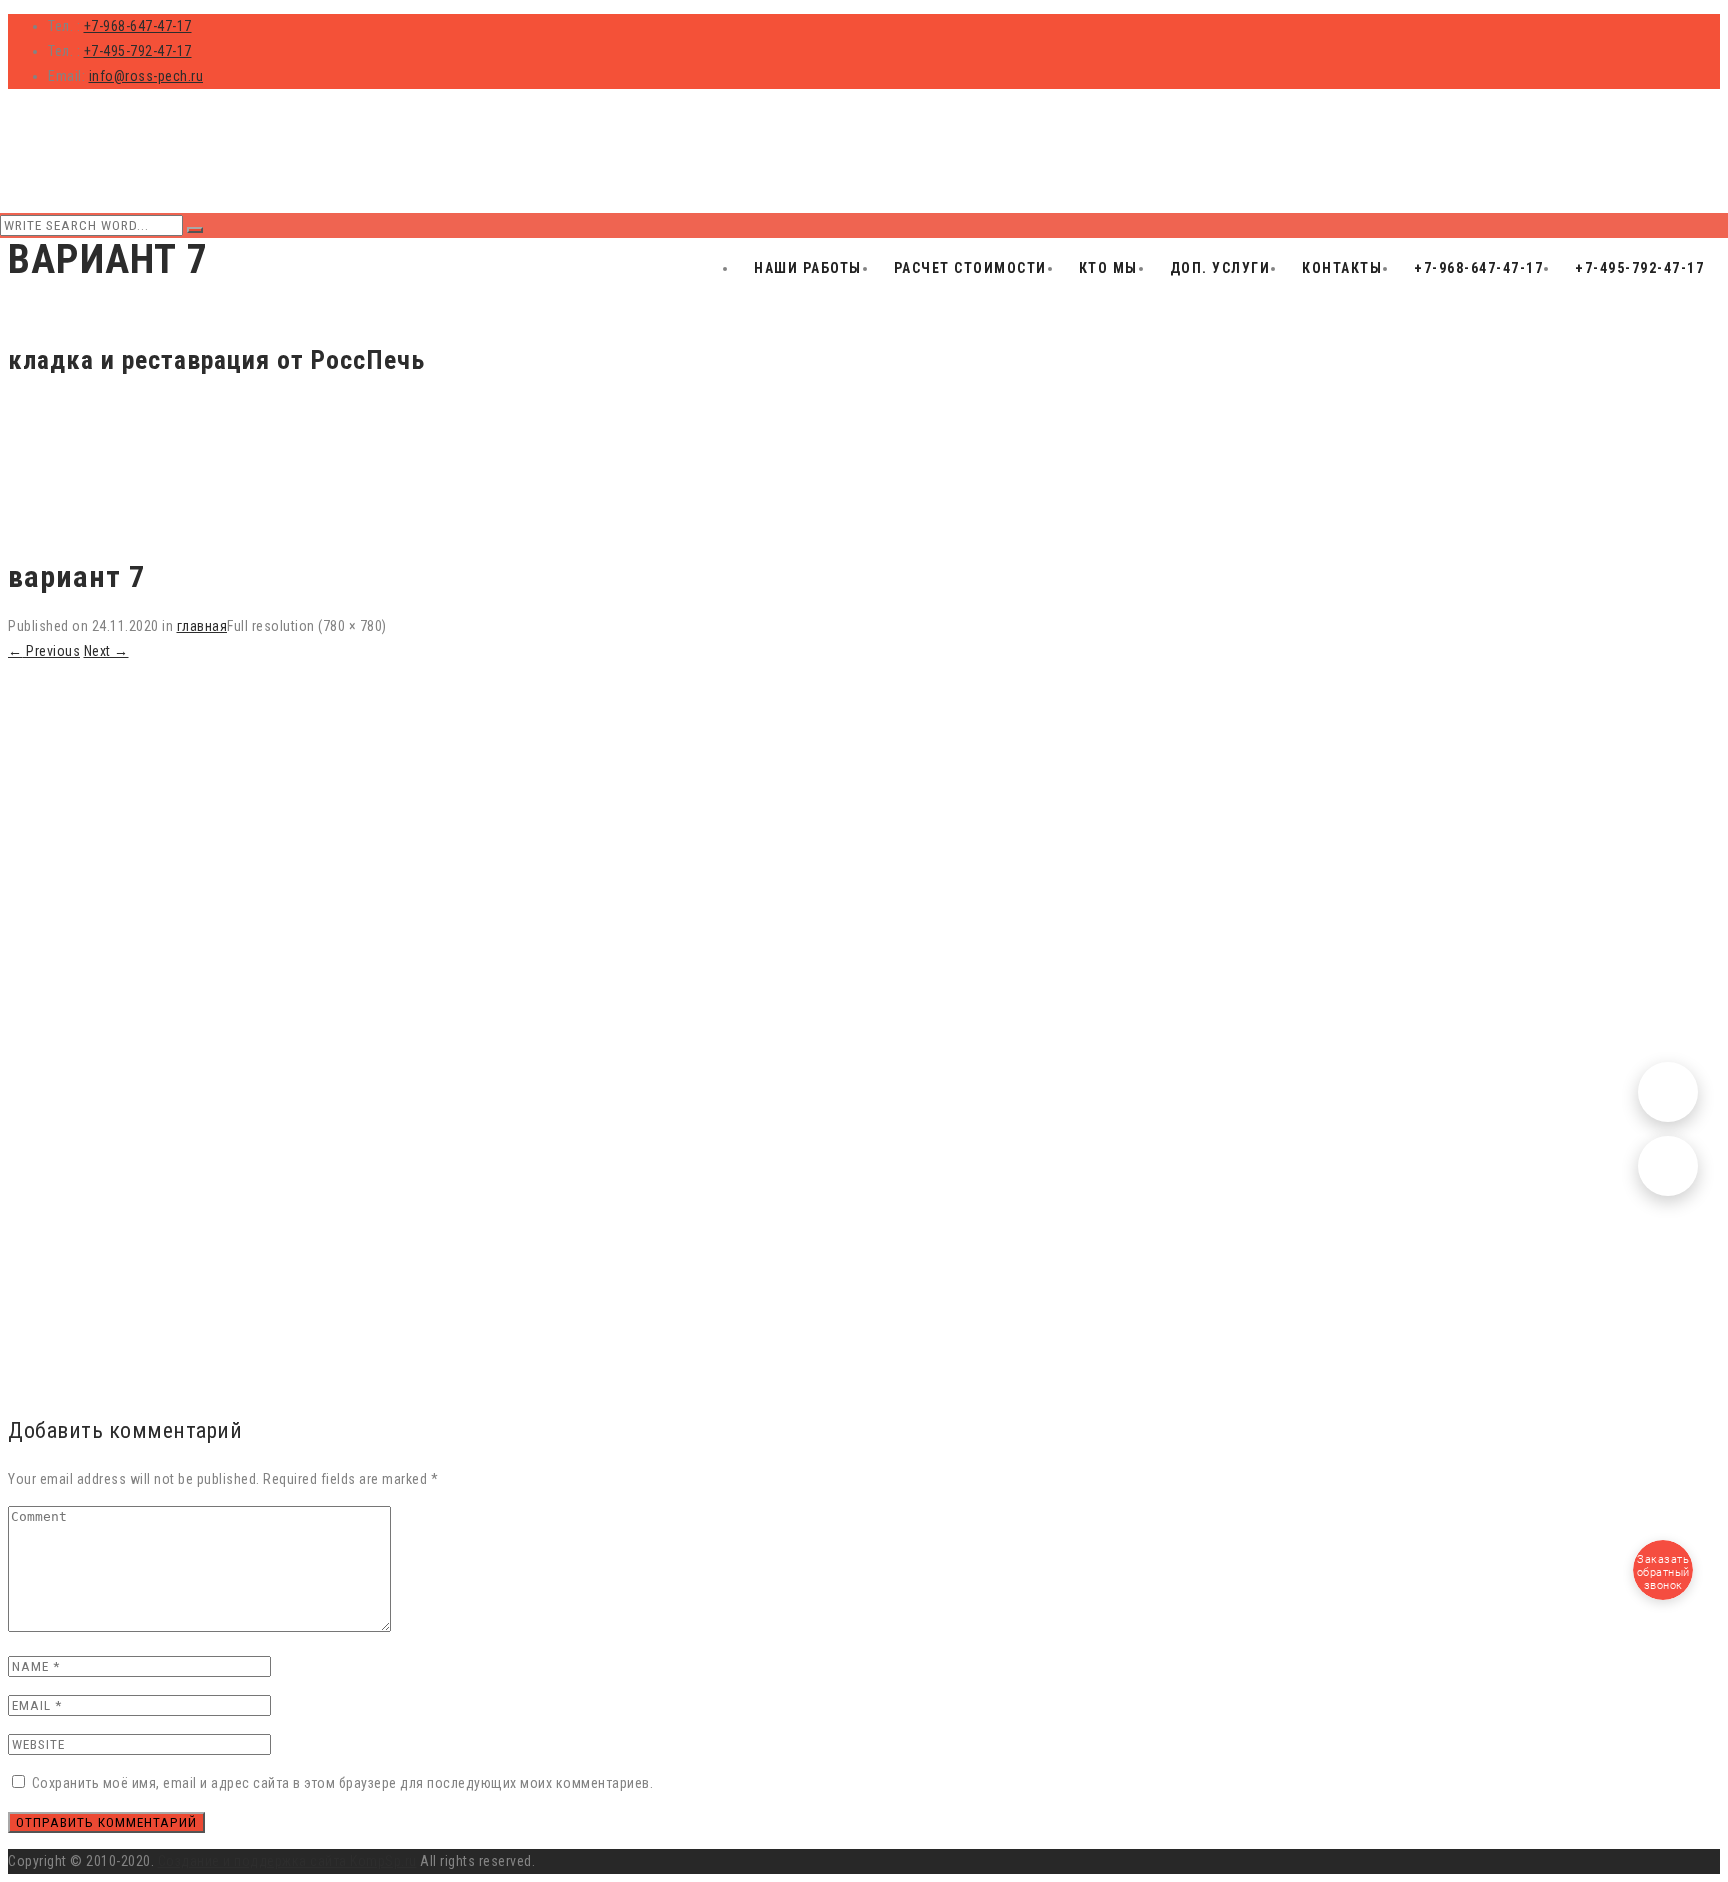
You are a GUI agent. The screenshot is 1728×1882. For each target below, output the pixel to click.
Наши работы (808, 268)
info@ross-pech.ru (146, 76)
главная (202, 626)
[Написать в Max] (1668, 1166)
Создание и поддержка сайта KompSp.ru (287, 1861)
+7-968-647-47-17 (138, 26)
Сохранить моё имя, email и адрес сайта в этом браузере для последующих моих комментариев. (343, 1783)
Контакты (1342, 268)
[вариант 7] (370, 1383)
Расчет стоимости (970, 268)
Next (106, 651)
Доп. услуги (1220, 268)
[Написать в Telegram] (1668, 1092)
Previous (44, 651)
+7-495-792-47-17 (138, 51)
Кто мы (1108, 268)
